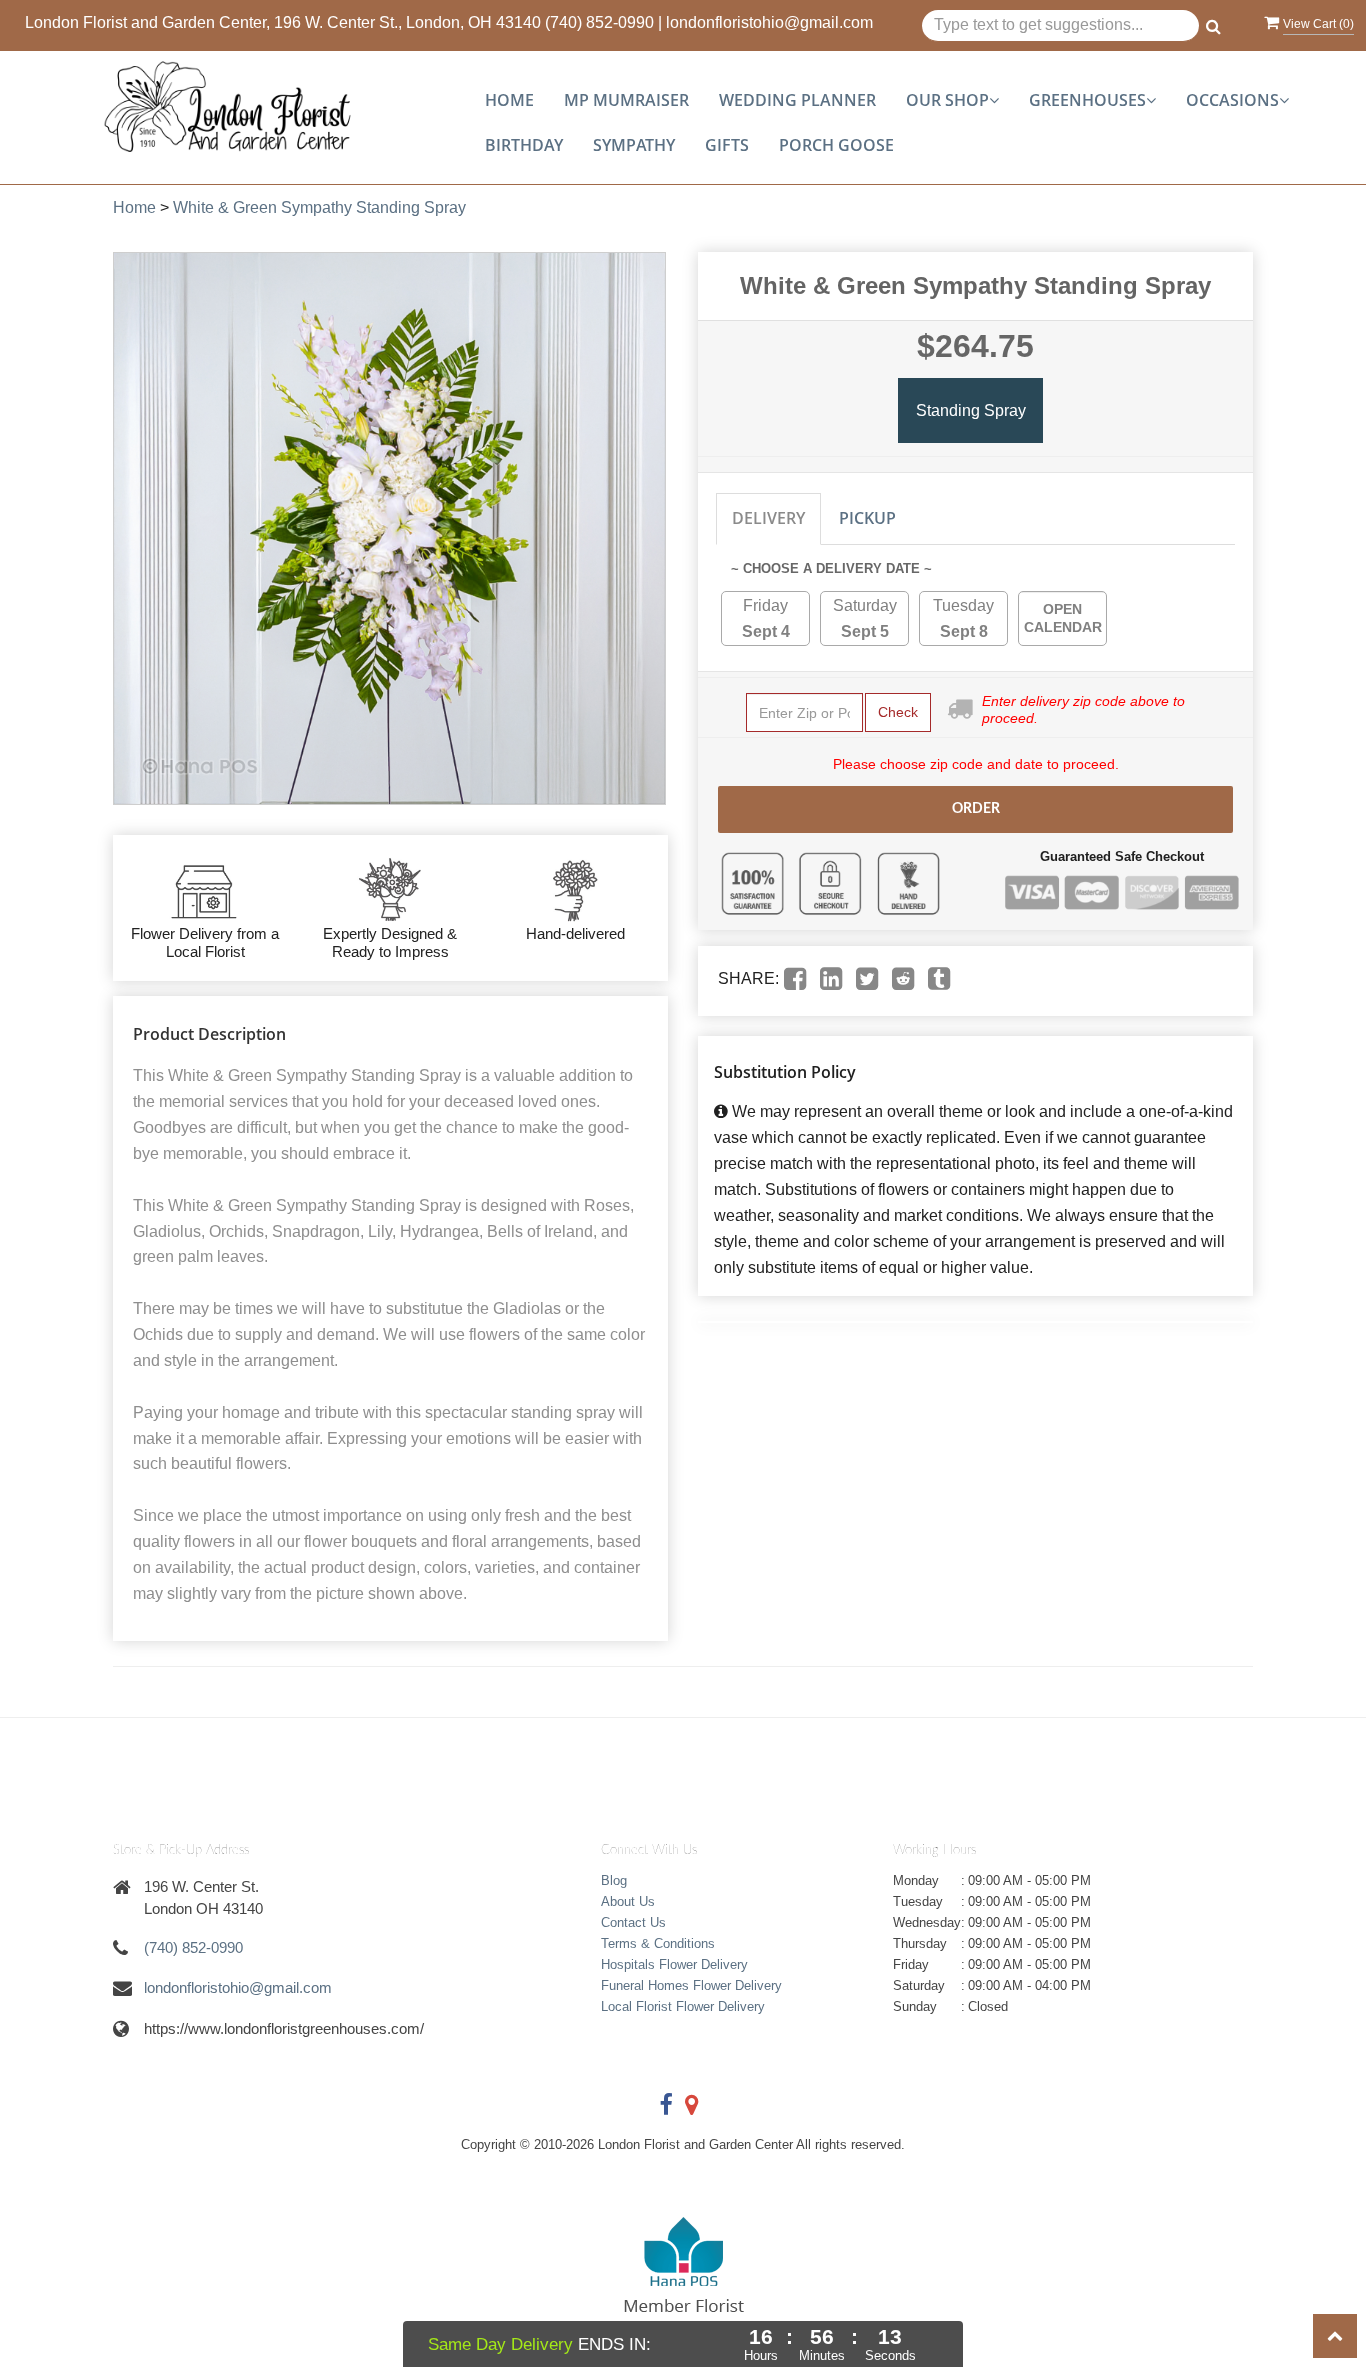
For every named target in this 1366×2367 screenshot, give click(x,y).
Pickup (867, 518)
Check (898, 712)
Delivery (768, 518)
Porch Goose (836, 145)
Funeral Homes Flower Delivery (691, 1985)
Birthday (524, 145)
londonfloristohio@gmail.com (769, 22)
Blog (614, 1880)
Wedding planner (797, 100)
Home (509, 100)
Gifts (727, 145)
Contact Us (633, 1922)
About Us (628, 1901)
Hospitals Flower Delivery (674, 1964)
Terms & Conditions (658, 1943)
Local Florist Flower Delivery (683, 2006)
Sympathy (634, 145)
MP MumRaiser (626, 100)
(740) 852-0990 (599, 22)
